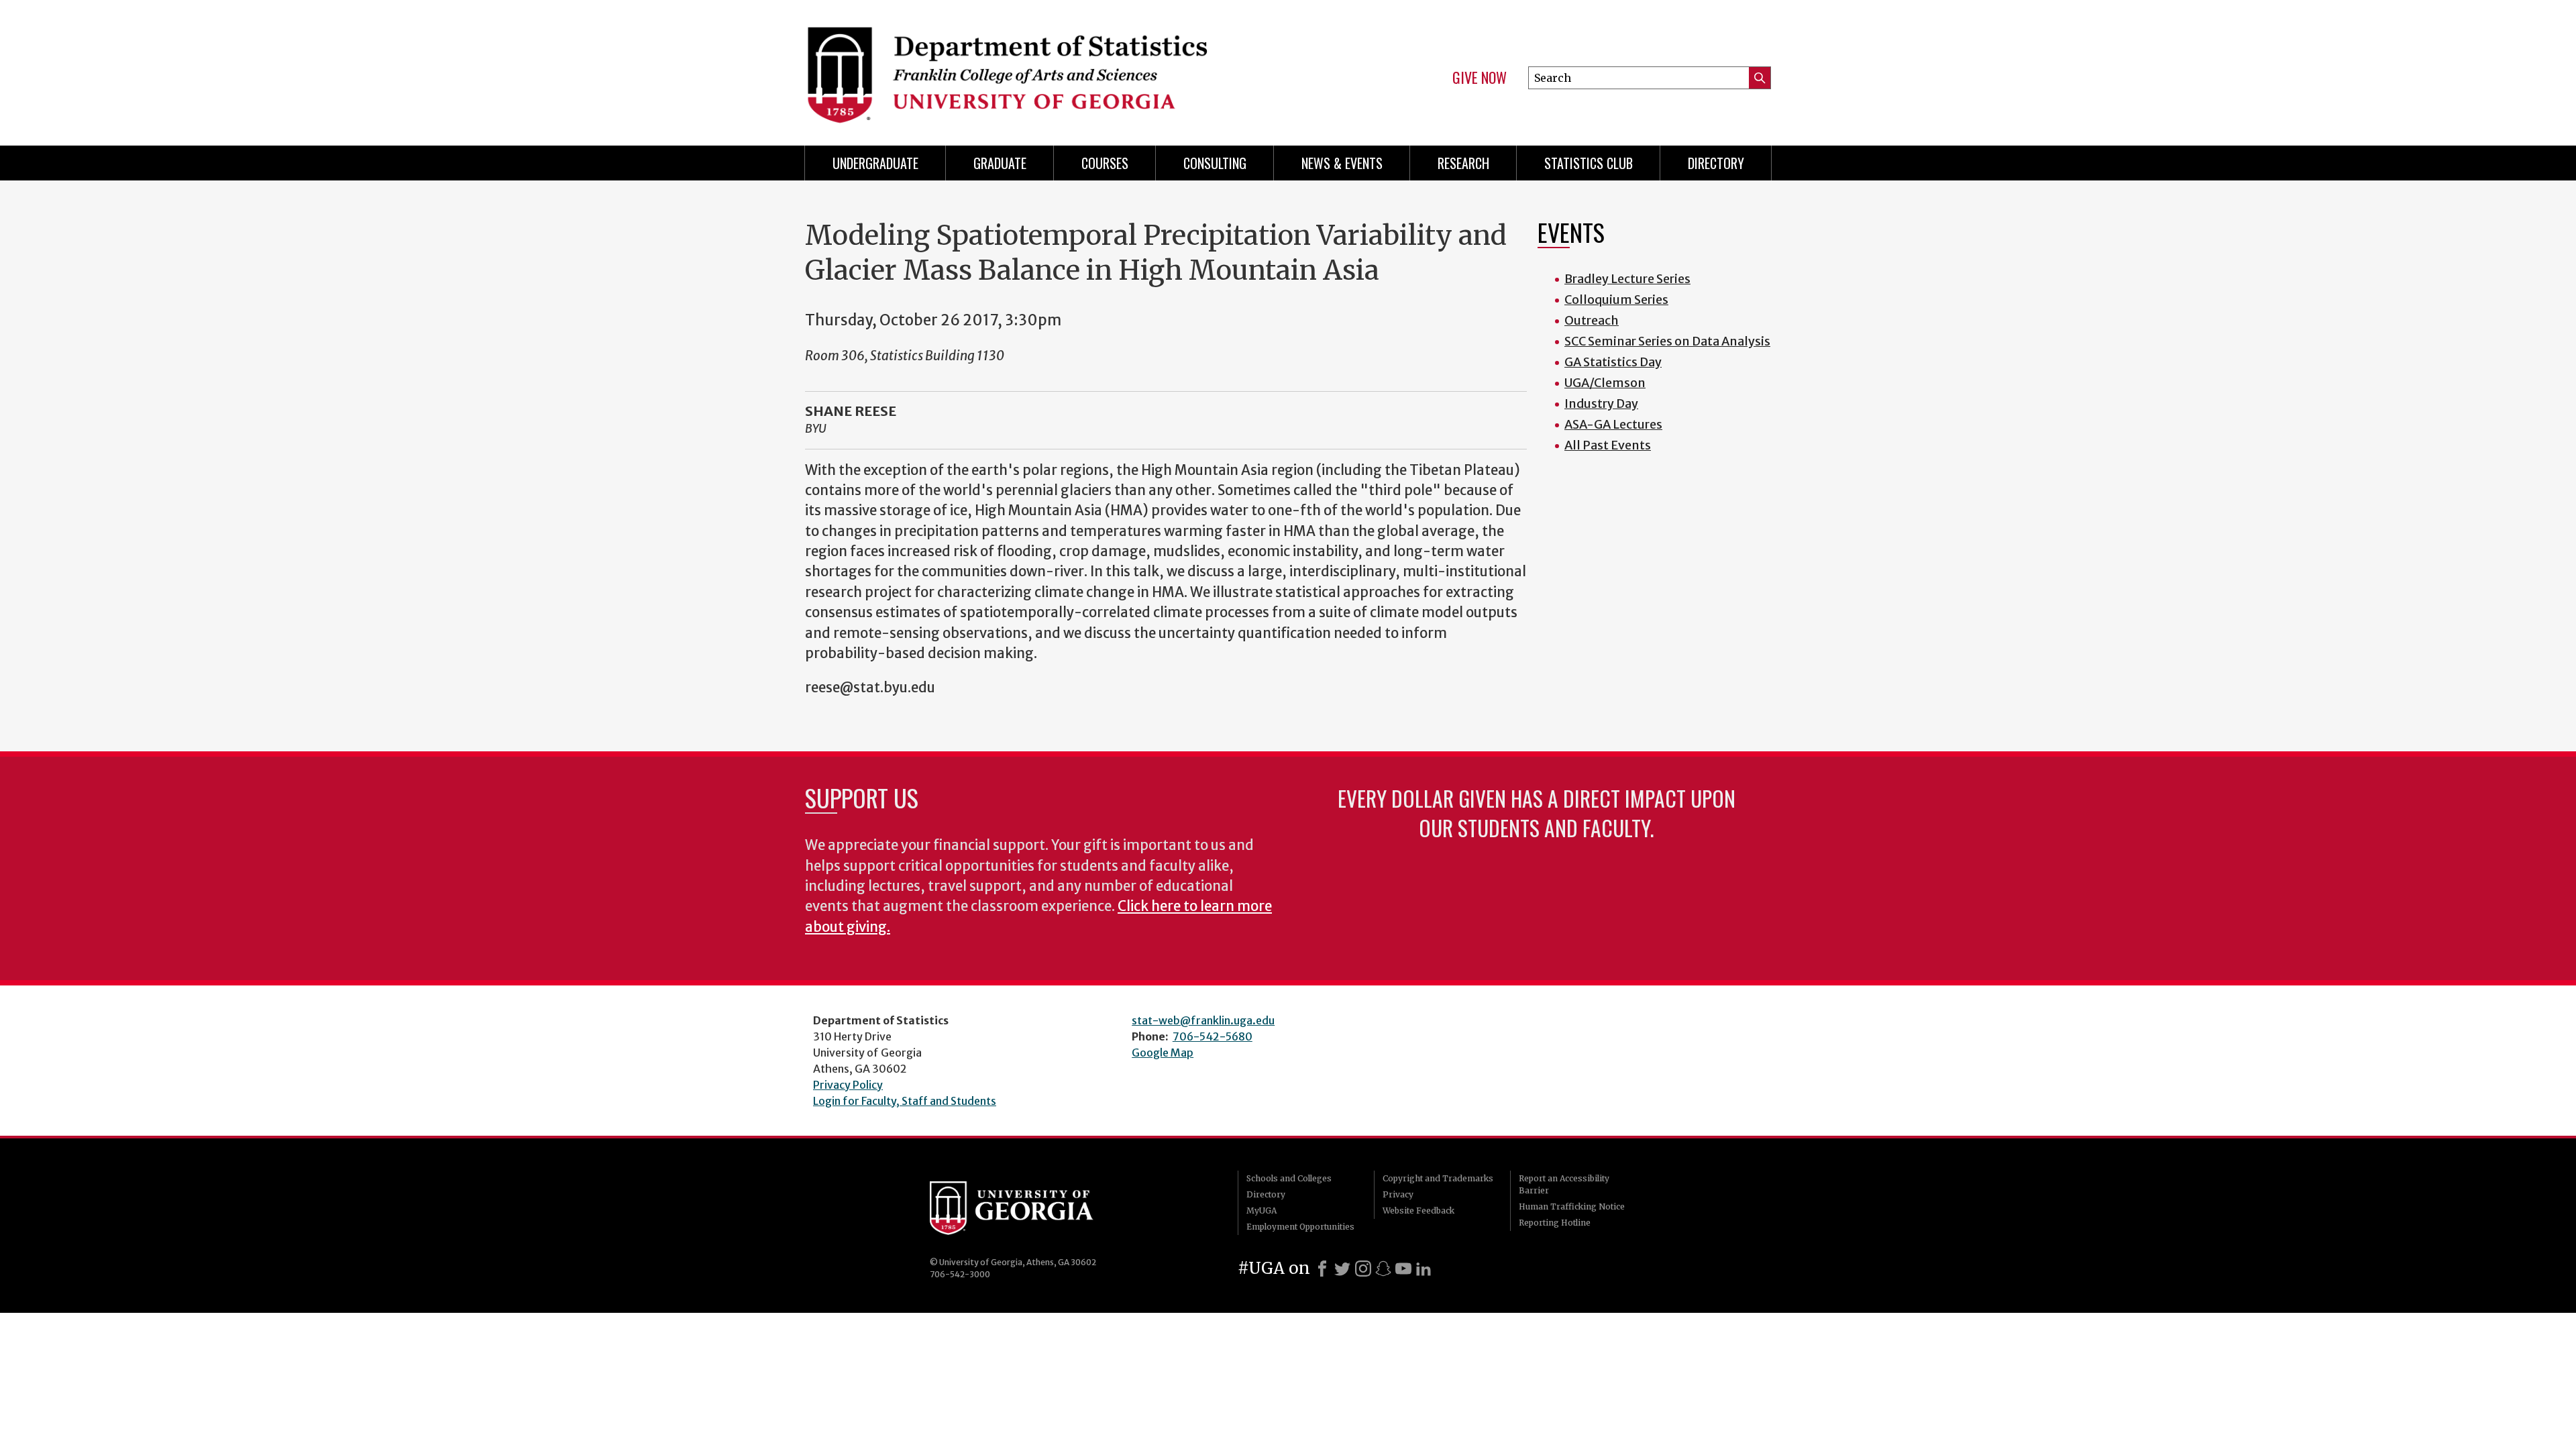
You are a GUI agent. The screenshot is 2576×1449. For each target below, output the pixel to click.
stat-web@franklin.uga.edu (1203, 1020)
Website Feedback (1418, 1211)
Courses (1105, 163)
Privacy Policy (848, 1085)
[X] (1342, 1269)
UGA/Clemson (1605, 383)
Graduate (1000, 163)
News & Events (1342, 163)
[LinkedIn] (1424, 1269)
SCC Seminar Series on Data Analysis (1667, 341)
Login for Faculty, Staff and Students (905, 1101)
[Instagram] (1363, 1269)
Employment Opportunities (1300, 1227)
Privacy (1398, 1194)
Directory (1716, 163)
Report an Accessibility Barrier (1564, 1184)
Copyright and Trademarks (1438, 1178)
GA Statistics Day (1613, 362)
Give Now (1480, 78)
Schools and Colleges (1289, 1178)
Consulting (1215, 163)
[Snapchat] (1383, 1269)
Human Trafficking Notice (1572, 1206)
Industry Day (1601, 404)
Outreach (1592, 320)
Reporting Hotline (1555, 1223)
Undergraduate (875, 163)
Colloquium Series (1616, 300)
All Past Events (1608, 445)
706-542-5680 (1213, 1036)
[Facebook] (1322, 1269)
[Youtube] (1403, 1269)
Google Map (1163, 1053)
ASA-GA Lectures (1613, 424)
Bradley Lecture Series (1627, 279)
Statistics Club (1589, 163)
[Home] (1040, 67)
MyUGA (1262, 1211)
